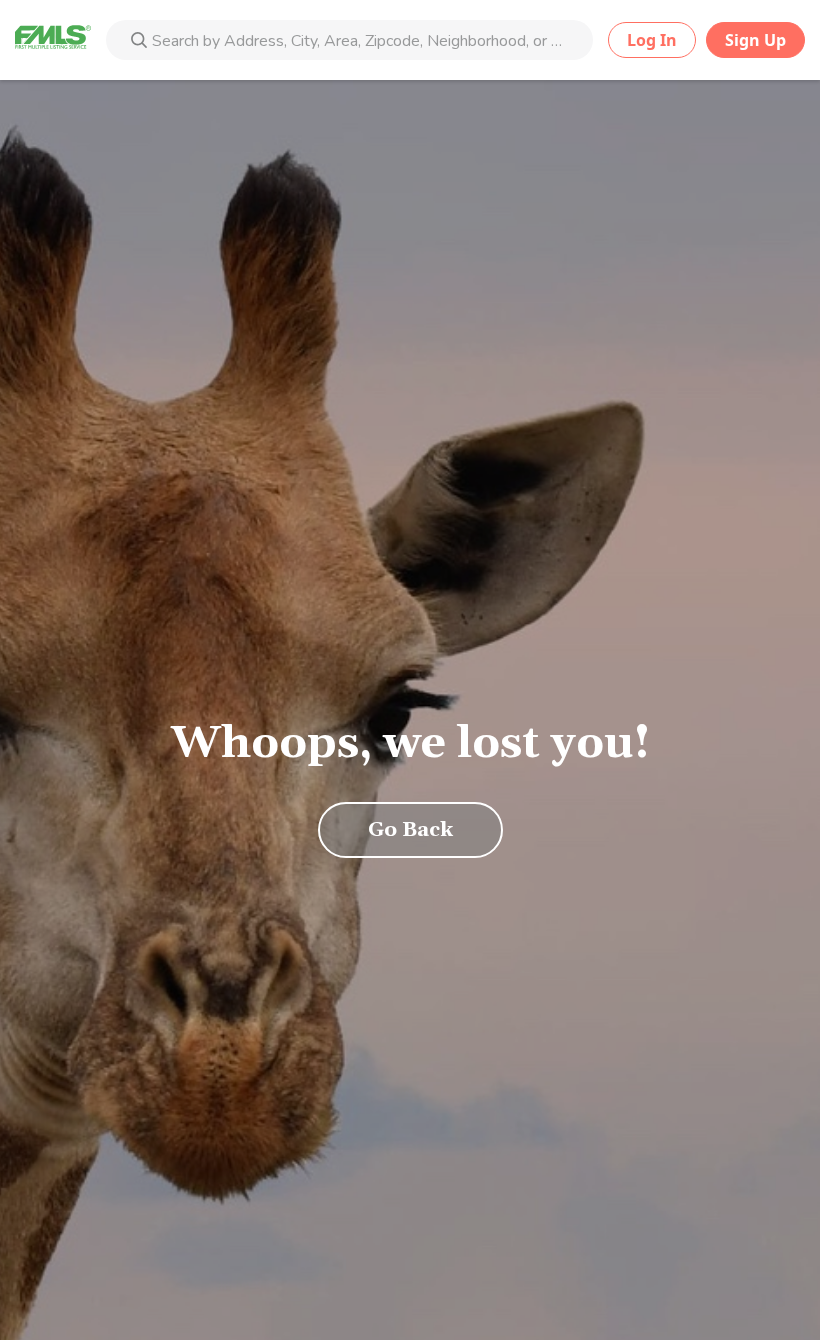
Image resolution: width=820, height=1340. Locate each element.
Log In (652, 40)
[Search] (139, 42)
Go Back (410, 830)
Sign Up (755, 40)
